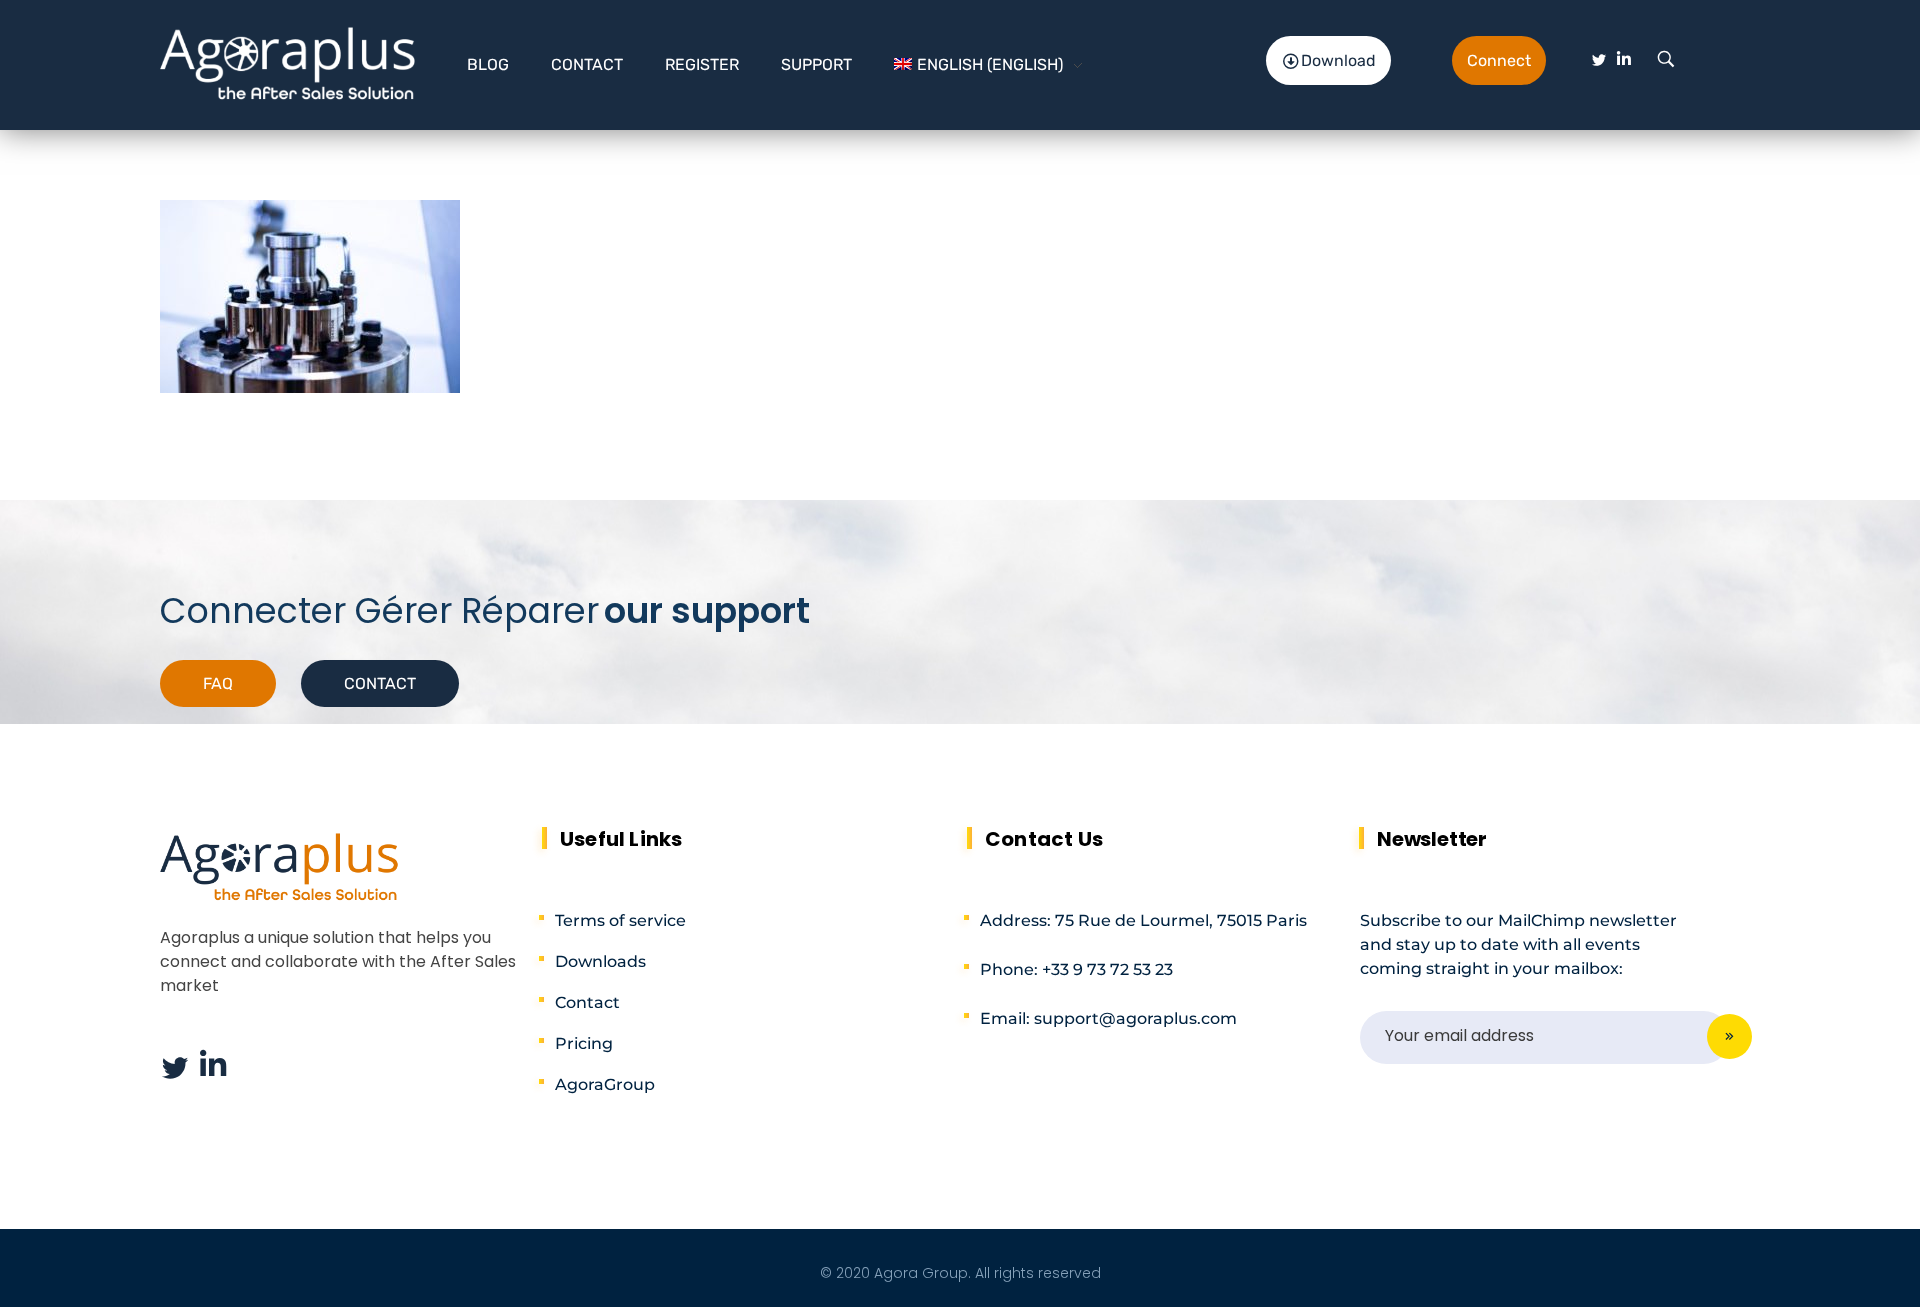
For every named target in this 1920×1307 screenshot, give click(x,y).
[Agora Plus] (288, 61)
